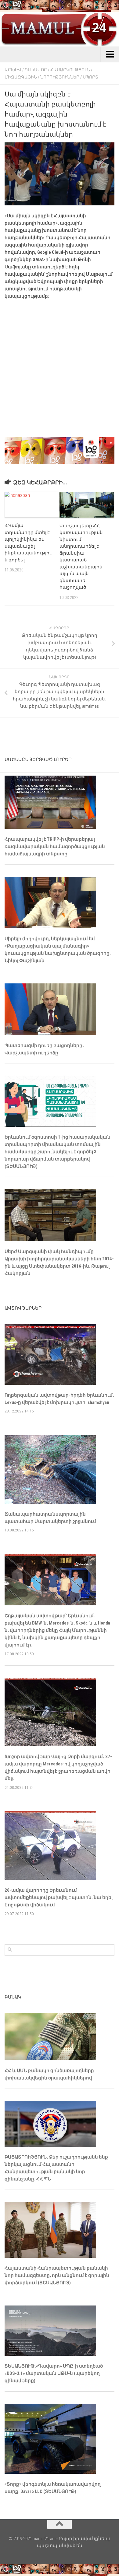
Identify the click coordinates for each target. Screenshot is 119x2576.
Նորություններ (60, 77)
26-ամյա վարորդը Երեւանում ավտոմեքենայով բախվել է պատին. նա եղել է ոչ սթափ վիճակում (59, 1897)
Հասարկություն (70, 70)
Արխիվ (13, 70)
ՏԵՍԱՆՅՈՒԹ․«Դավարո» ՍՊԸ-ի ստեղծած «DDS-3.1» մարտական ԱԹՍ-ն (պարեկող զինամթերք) (54, 2373)
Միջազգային (21, 77)
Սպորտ (90, 77)
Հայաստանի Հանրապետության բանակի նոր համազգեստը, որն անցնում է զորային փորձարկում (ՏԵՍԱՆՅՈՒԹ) (57, 2275)
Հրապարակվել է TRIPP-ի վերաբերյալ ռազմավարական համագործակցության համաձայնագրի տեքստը (55, 846)
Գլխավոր (36, 70)
